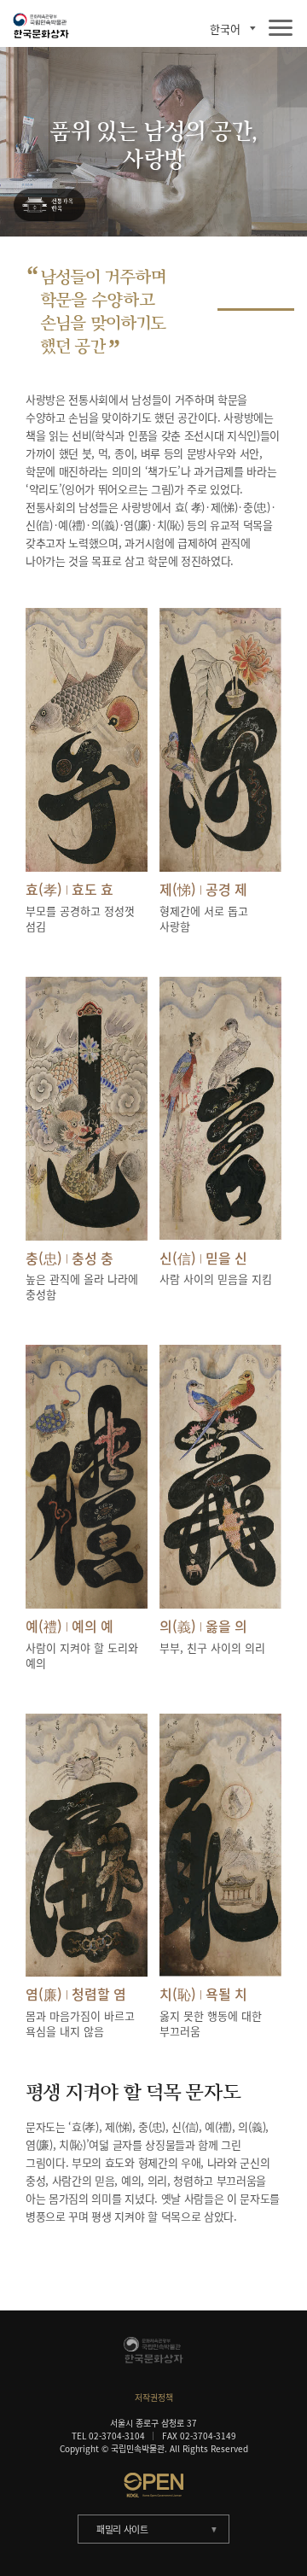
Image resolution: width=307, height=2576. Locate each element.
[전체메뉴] (281, 29)
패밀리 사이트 (122, 2529)
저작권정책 (154, 2397)
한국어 (225, 29)
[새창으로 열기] (153, 2485)
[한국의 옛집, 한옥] (49, 206)
